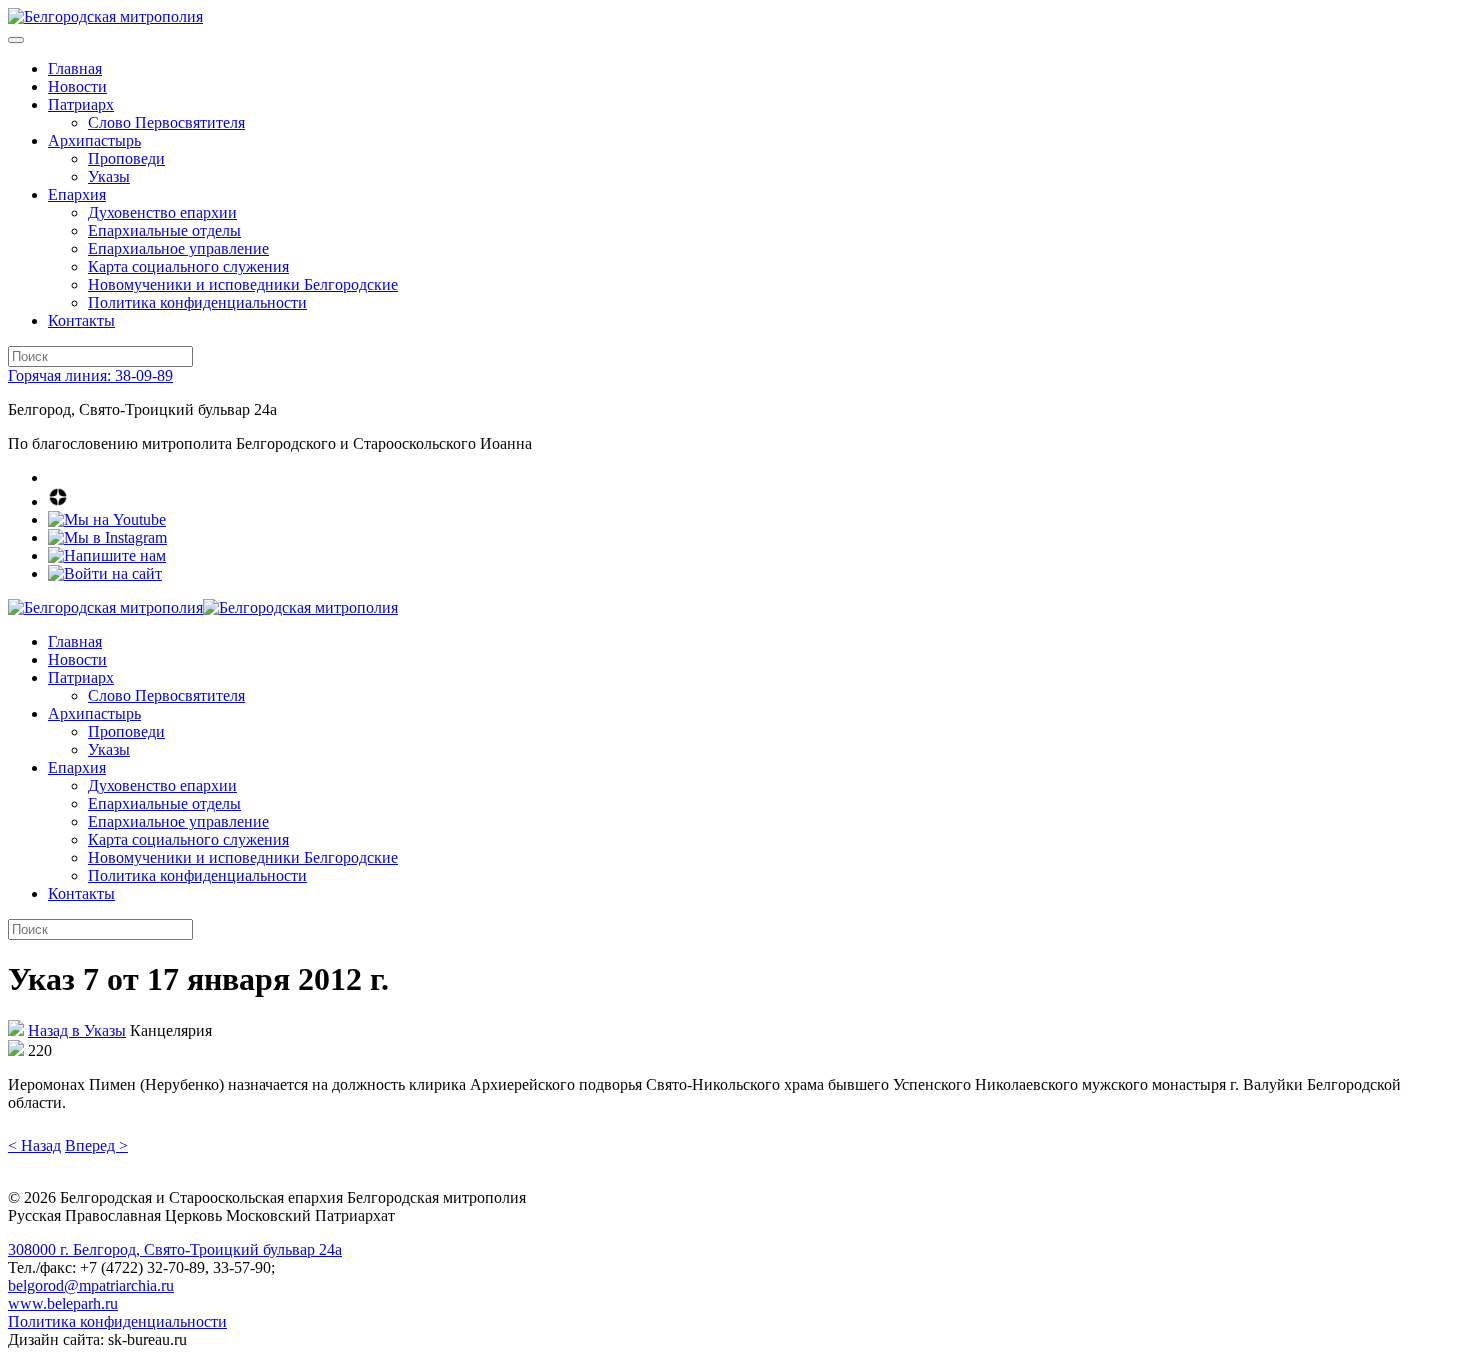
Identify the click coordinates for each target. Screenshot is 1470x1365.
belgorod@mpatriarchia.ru (91, 1285)
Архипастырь (94, 140)
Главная (75, 68)
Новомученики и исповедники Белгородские (243, 284)
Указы (109, 176)
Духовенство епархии (162, 212)
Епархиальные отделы (164, 230)
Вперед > (96, 1145)
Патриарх (81, 104)
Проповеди (126, 158)
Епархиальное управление (178, 248)
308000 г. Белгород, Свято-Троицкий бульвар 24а (175, 1249)
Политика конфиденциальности (197, 302)
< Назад (34, 1145)
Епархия (77, 194)
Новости (77, 86)
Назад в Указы (77, 1030)
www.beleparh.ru (63, 1303)
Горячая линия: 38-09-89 (90, 375)
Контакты (81, 320)
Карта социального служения (188, 266)
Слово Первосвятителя (166, 122)
